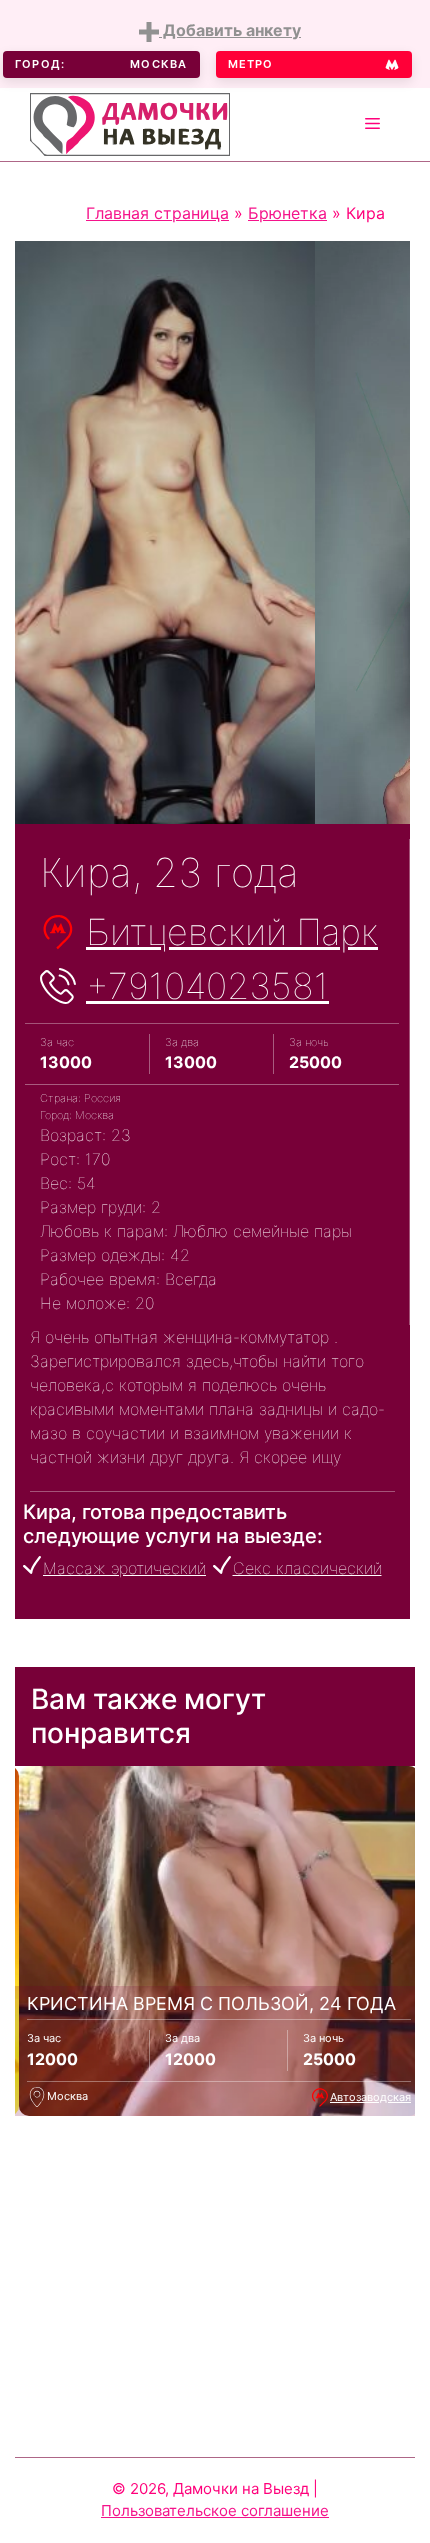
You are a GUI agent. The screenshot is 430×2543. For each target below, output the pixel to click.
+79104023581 (207, 986)
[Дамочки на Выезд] (130, 122)
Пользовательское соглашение (215, 2510)
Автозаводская (370, 2097)
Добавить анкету (230, 30)
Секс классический (307, 1568)
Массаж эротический (124, 1568)
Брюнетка (287, 213)
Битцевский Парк (232, 932)
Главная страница (157, 213)
